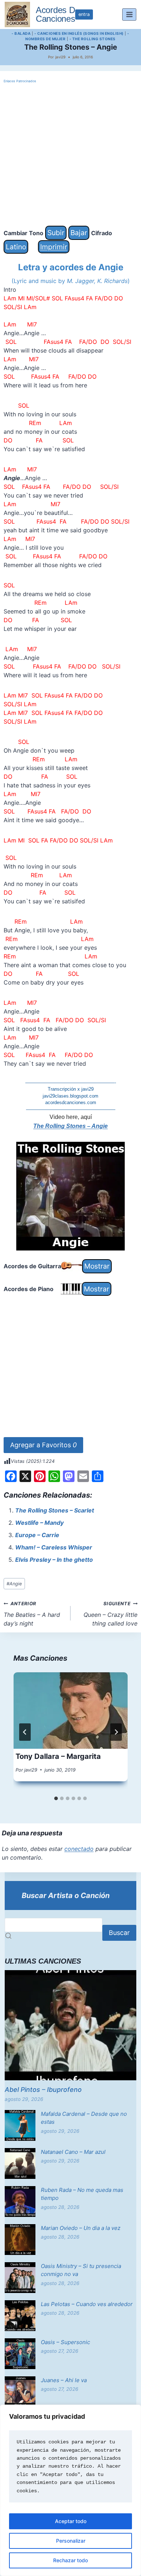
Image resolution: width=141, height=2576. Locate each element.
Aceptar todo (71, 2521)
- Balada (21, 33)
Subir (56, 233)
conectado (79, 1849)
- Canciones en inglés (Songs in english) (79, 33)
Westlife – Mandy (39, 1523)
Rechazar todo (70, 2560)
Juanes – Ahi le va (64, 2380)
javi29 (60, 57)
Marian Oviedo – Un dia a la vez (81, 2228)
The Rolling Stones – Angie (70, 1126)
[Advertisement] (70, 155)
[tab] (56, 1798)
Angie (14, 1584)
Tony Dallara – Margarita (58, 1756)
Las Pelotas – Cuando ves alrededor (87, 2304)
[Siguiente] (116, 1732)
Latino (16, 247)
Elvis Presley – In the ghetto (54, 1560)
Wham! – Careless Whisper (54, 1547)
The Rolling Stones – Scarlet (55, 1510)
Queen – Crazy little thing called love (110, 1614)
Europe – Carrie (37, 1535)
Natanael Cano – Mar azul (73, 2152)
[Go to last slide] (25, 1732)
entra (84, 14)
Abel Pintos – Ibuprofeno (43, 2090)
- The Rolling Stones (93, 39)
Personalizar (71, 2541)
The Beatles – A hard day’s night (32, 1614)
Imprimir (54, 247)
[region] (70, 2490)
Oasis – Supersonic (65, 2342)
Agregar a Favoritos (43, 1445)
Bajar (79, 233)
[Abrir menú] (129, 14)
